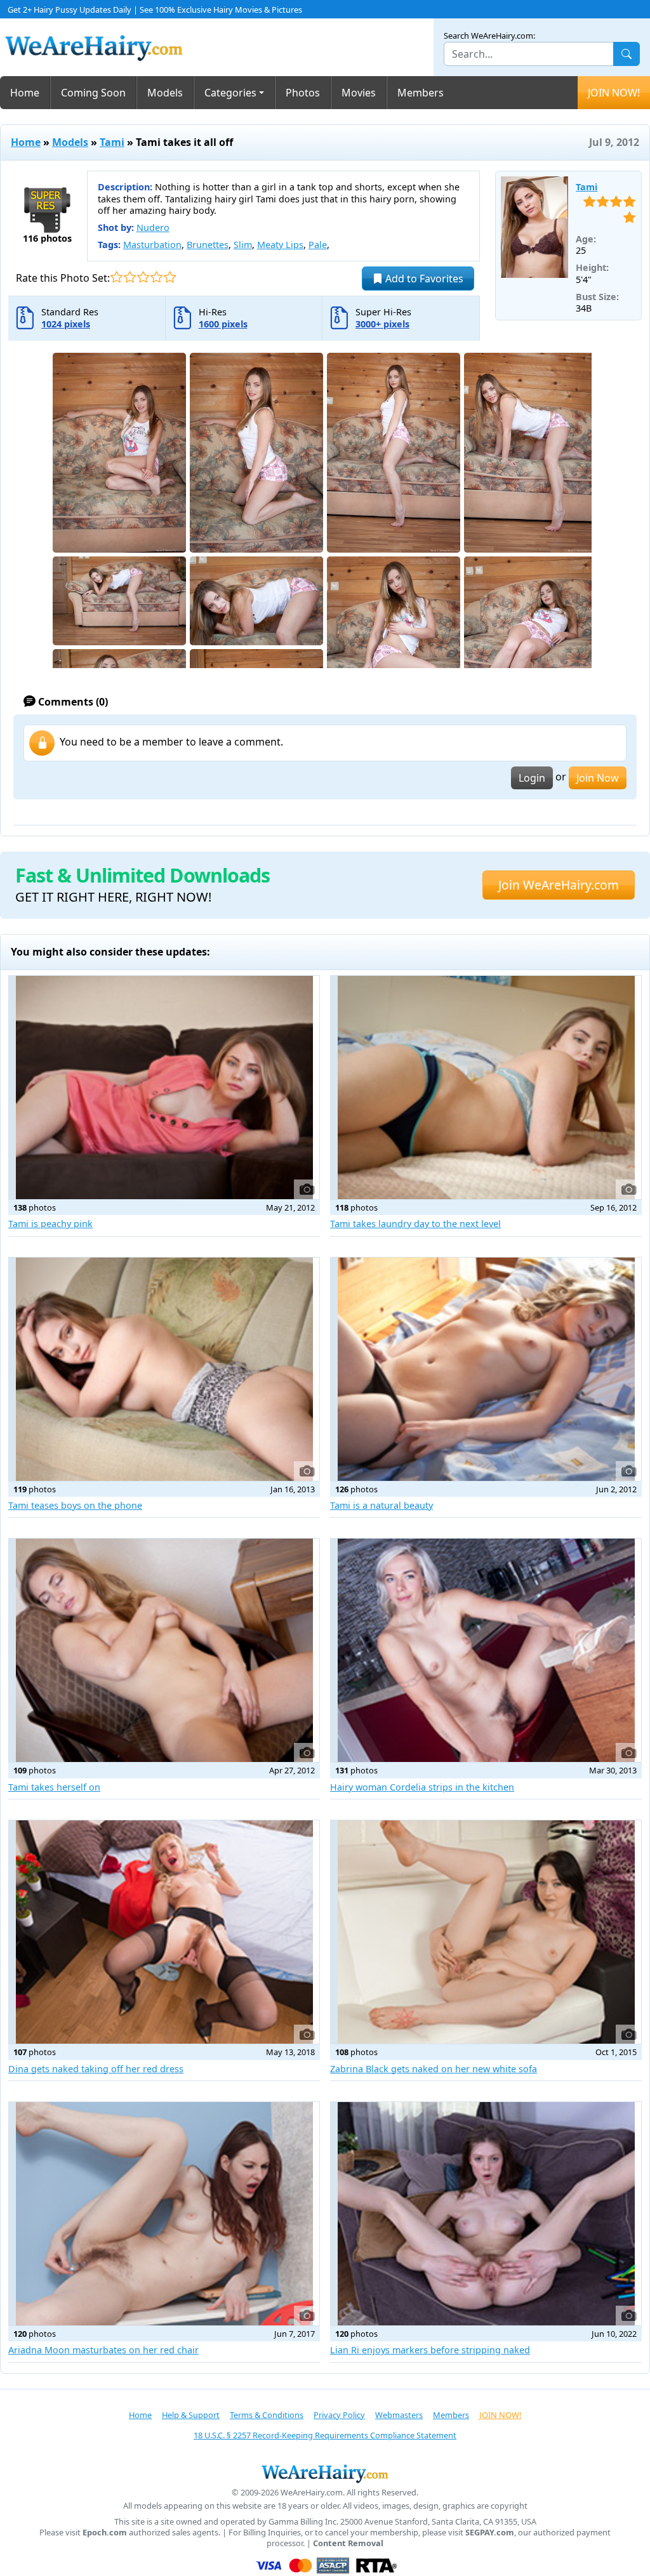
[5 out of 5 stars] (170, 277)
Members (421, 93)
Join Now (598, 778)
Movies (359, 93)
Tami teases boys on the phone (75, 1505)
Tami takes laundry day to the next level (415, 1224)
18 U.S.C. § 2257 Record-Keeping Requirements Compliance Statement (325, 2435)
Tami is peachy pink (50, 1224)
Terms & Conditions (267, 2415)
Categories (230, 93)
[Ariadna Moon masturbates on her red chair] (164, 2214)
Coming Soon (93, 93)
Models (165, 93)
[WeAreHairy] (325, 2473)
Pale (318, 245)
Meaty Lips (280, 245)
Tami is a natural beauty (381, 1505)
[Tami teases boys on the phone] (164, 1369)
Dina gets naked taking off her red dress (96, 2069)
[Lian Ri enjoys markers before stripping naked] (486, 2214)
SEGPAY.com (490, 2533)
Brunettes (208, 245)
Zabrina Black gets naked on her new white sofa (434, 2069)
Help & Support (191, 2415)
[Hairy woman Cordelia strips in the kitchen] (486, 1650)
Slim (243, 245)
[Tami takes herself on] (164, 1650)
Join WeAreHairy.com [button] (559, 885)
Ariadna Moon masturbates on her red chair (103, 2350)
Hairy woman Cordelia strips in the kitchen (422, 1787)
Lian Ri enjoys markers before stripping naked (430, 2350)
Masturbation (152, 245)
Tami (112, 142)
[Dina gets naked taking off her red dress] (164, 1932)
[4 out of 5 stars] (156, 277)
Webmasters (399, 2415)
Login (532, 778)
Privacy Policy (339, 2415)
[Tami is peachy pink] (164, 1088)
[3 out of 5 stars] (143, 277)
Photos (303, 93)
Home (25, 93)
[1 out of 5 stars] (116, 277)
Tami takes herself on (54, 1787)
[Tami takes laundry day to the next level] (486, 1088)
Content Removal (348, 2543)
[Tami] (535, 227)
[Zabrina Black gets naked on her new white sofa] (486, 1932)
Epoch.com (105, 2533)
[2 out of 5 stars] (130, 277)
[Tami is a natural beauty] (486, 1369)
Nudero (153, 227)
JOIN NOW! (614, 93)
